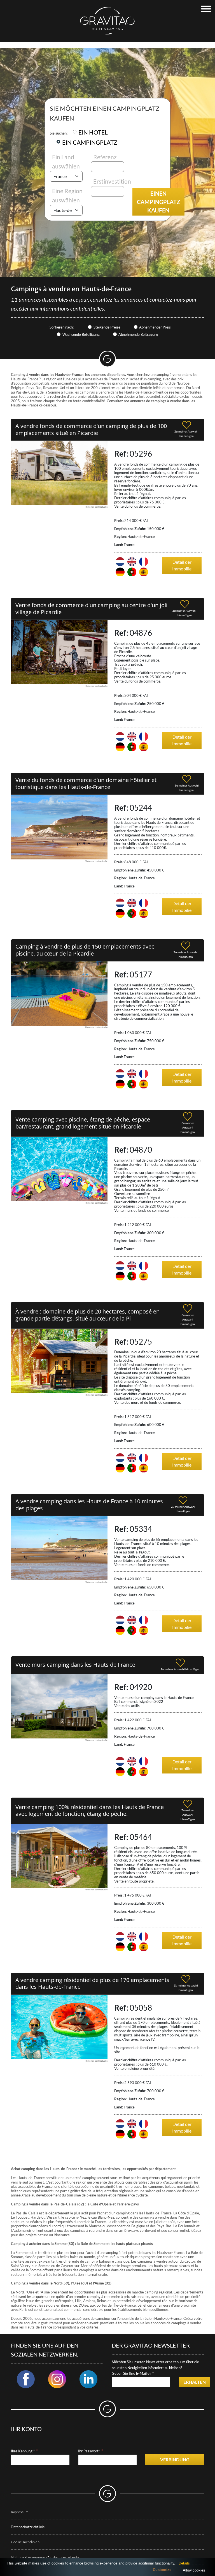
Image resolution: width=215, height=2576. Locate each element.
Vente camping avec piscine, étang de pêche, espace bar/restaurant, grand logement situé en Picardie (83, 1123)
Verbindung (175, 2460)
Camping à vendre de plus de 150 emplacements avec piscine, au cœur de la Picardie (85, 950)
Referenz (105, 157)
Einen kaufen (158, 202)
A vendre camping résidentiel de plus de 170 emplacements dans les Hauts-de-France (92, 1983)
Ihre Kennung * (23, 2451)
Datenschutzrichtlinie (28, 2527)
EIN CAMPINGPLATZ (90, 142)
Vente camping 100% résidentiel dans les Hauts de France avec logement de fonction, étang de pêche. (90, 1810)
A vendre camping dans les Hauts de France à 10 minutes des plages (89, 1505)
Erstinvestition (112, 181)
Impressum (20, 2512)
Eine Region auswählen (67, 196)
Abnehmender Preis (155, 327)
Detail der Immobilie (182, 565)
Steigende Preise (107, 327)
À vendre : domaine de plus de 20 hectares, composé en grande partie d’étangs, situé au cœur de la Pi (87, 1315)
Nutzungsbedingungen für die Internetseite (45, 2557)
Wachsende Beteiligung (81, 334)
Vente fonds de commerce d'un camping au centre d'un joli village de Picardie (91, 609)
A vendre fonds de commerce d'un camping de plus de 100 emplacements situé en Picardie (91, 429)
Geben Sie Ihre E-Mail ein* (133, 2373)
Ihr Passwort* (89, 2451)
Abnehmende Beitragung (138, 334)
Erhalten (195, 2382)
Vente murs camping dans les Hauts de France (75, 1665)
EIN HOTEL (93, 132)
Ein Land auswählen (66, 162)
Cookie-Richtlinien (25, 2542)
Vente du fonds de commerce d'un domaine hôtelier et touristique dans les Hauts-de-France (86, 783)
